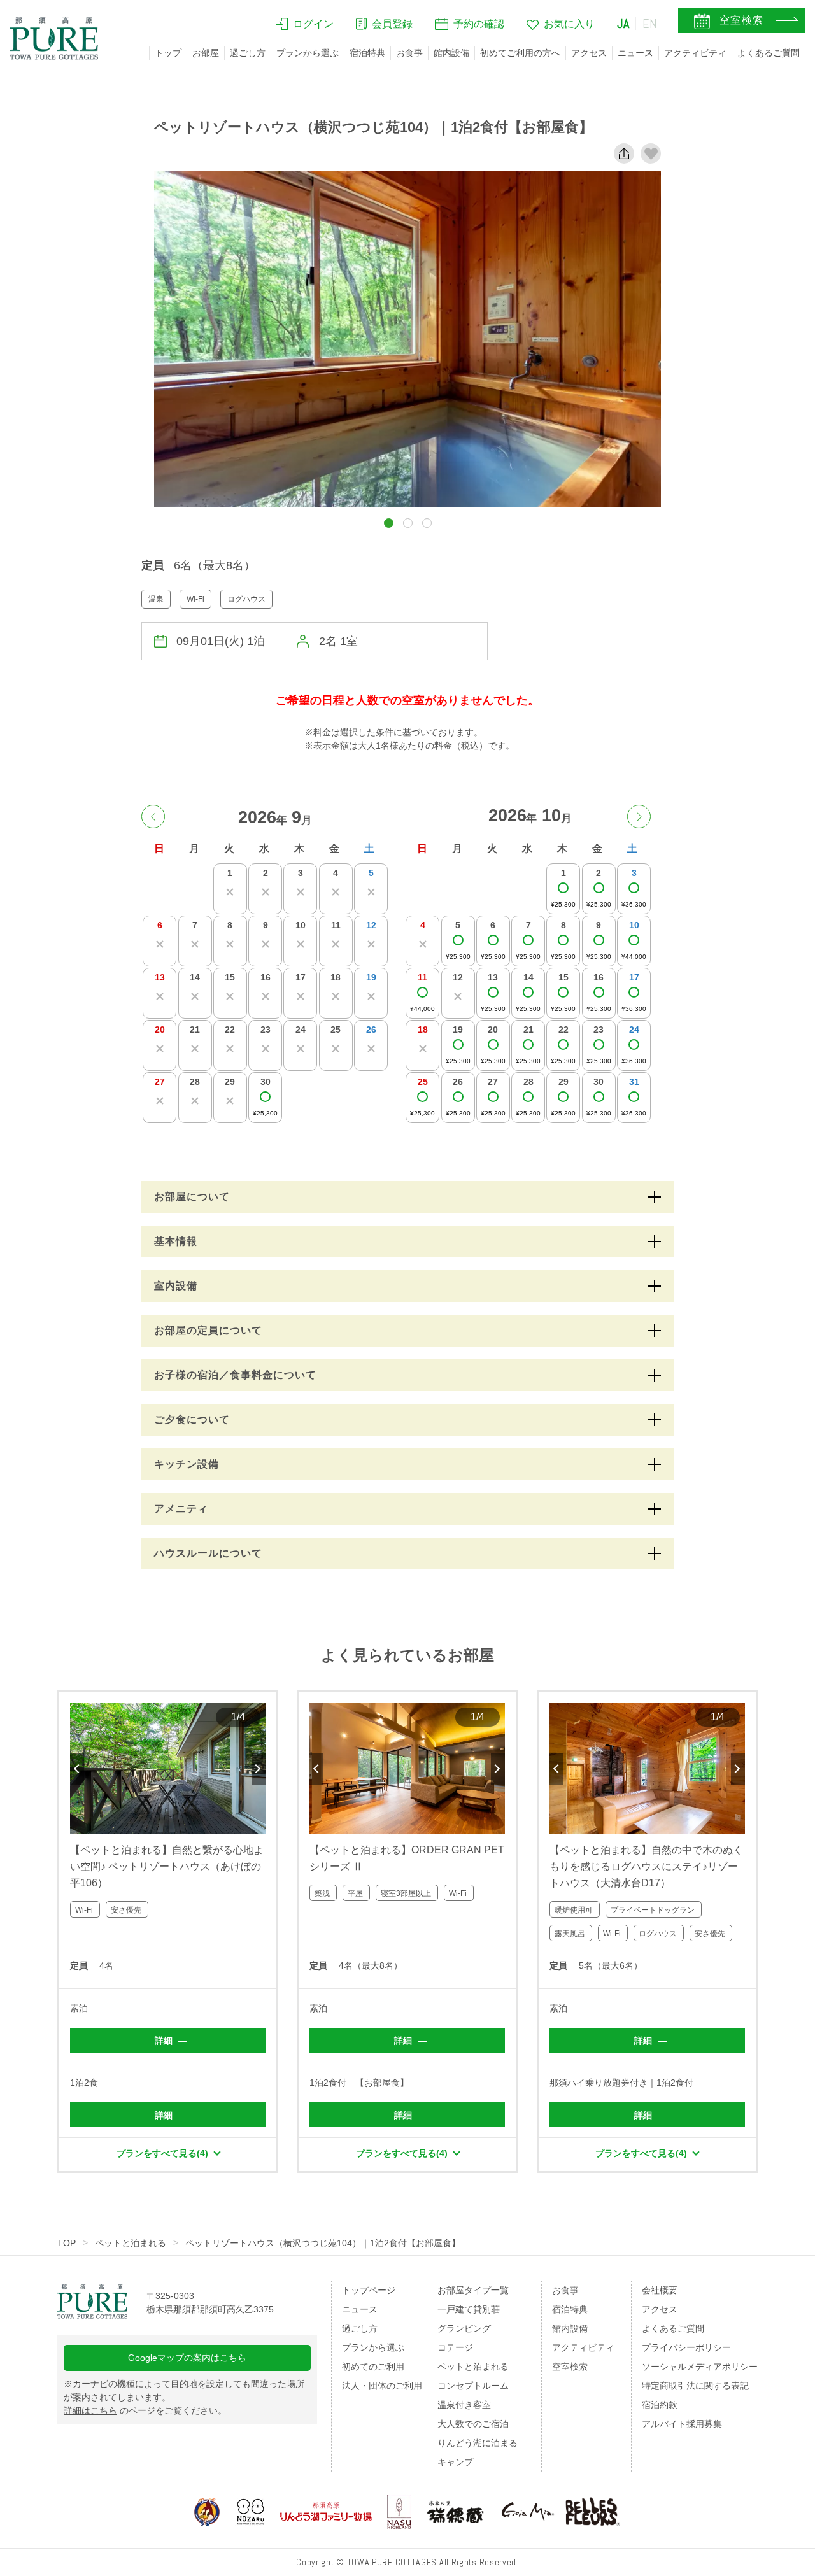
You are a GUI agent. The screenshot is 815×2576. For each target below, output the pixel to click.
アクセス (589, 53)
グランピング (464, 2328)
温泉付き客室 (464, 2405)
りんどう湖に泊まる (478, 2443)
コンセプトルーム (473, 2386)
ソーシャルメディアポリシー (700, 2367)
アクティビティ (695, 53)
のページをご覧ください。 (145, 2410)
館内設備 (451, 53)
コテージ (455, 2347)
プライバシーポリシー (686, 2347)
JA (623, 24)
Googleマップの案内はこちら (187, 2358)
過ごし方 (248, 53)
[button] (389, 523)
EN (650, 24)
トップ (168, 53)
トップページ (369, 2290)
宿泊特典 (367, 53)
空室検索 (570, 2367)
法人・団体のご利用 (382, 2386)
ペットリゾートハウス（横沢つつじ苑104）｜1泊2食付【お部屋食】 (323, 2243)
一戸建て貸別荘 (469, 2309)
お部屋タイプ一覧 (473, 2290)
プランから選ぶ (308, 53)
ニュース (635, 53)
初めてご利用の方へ (520, 53)
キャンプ (455, 2462)
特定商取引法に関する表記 (695, 2386)
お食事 (409, 53)
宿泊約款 (660, 2405)
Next (259, 1769)
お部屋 (206, 53)
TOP (67, 2243)
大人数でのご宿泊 (473, 2424)
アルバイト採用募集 (682, 2424)
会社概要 (660, 2290)
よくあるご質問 (769, 53)
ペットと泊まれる (131, 2243)
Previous (77, 1769)
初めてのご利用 (373, 2367)
